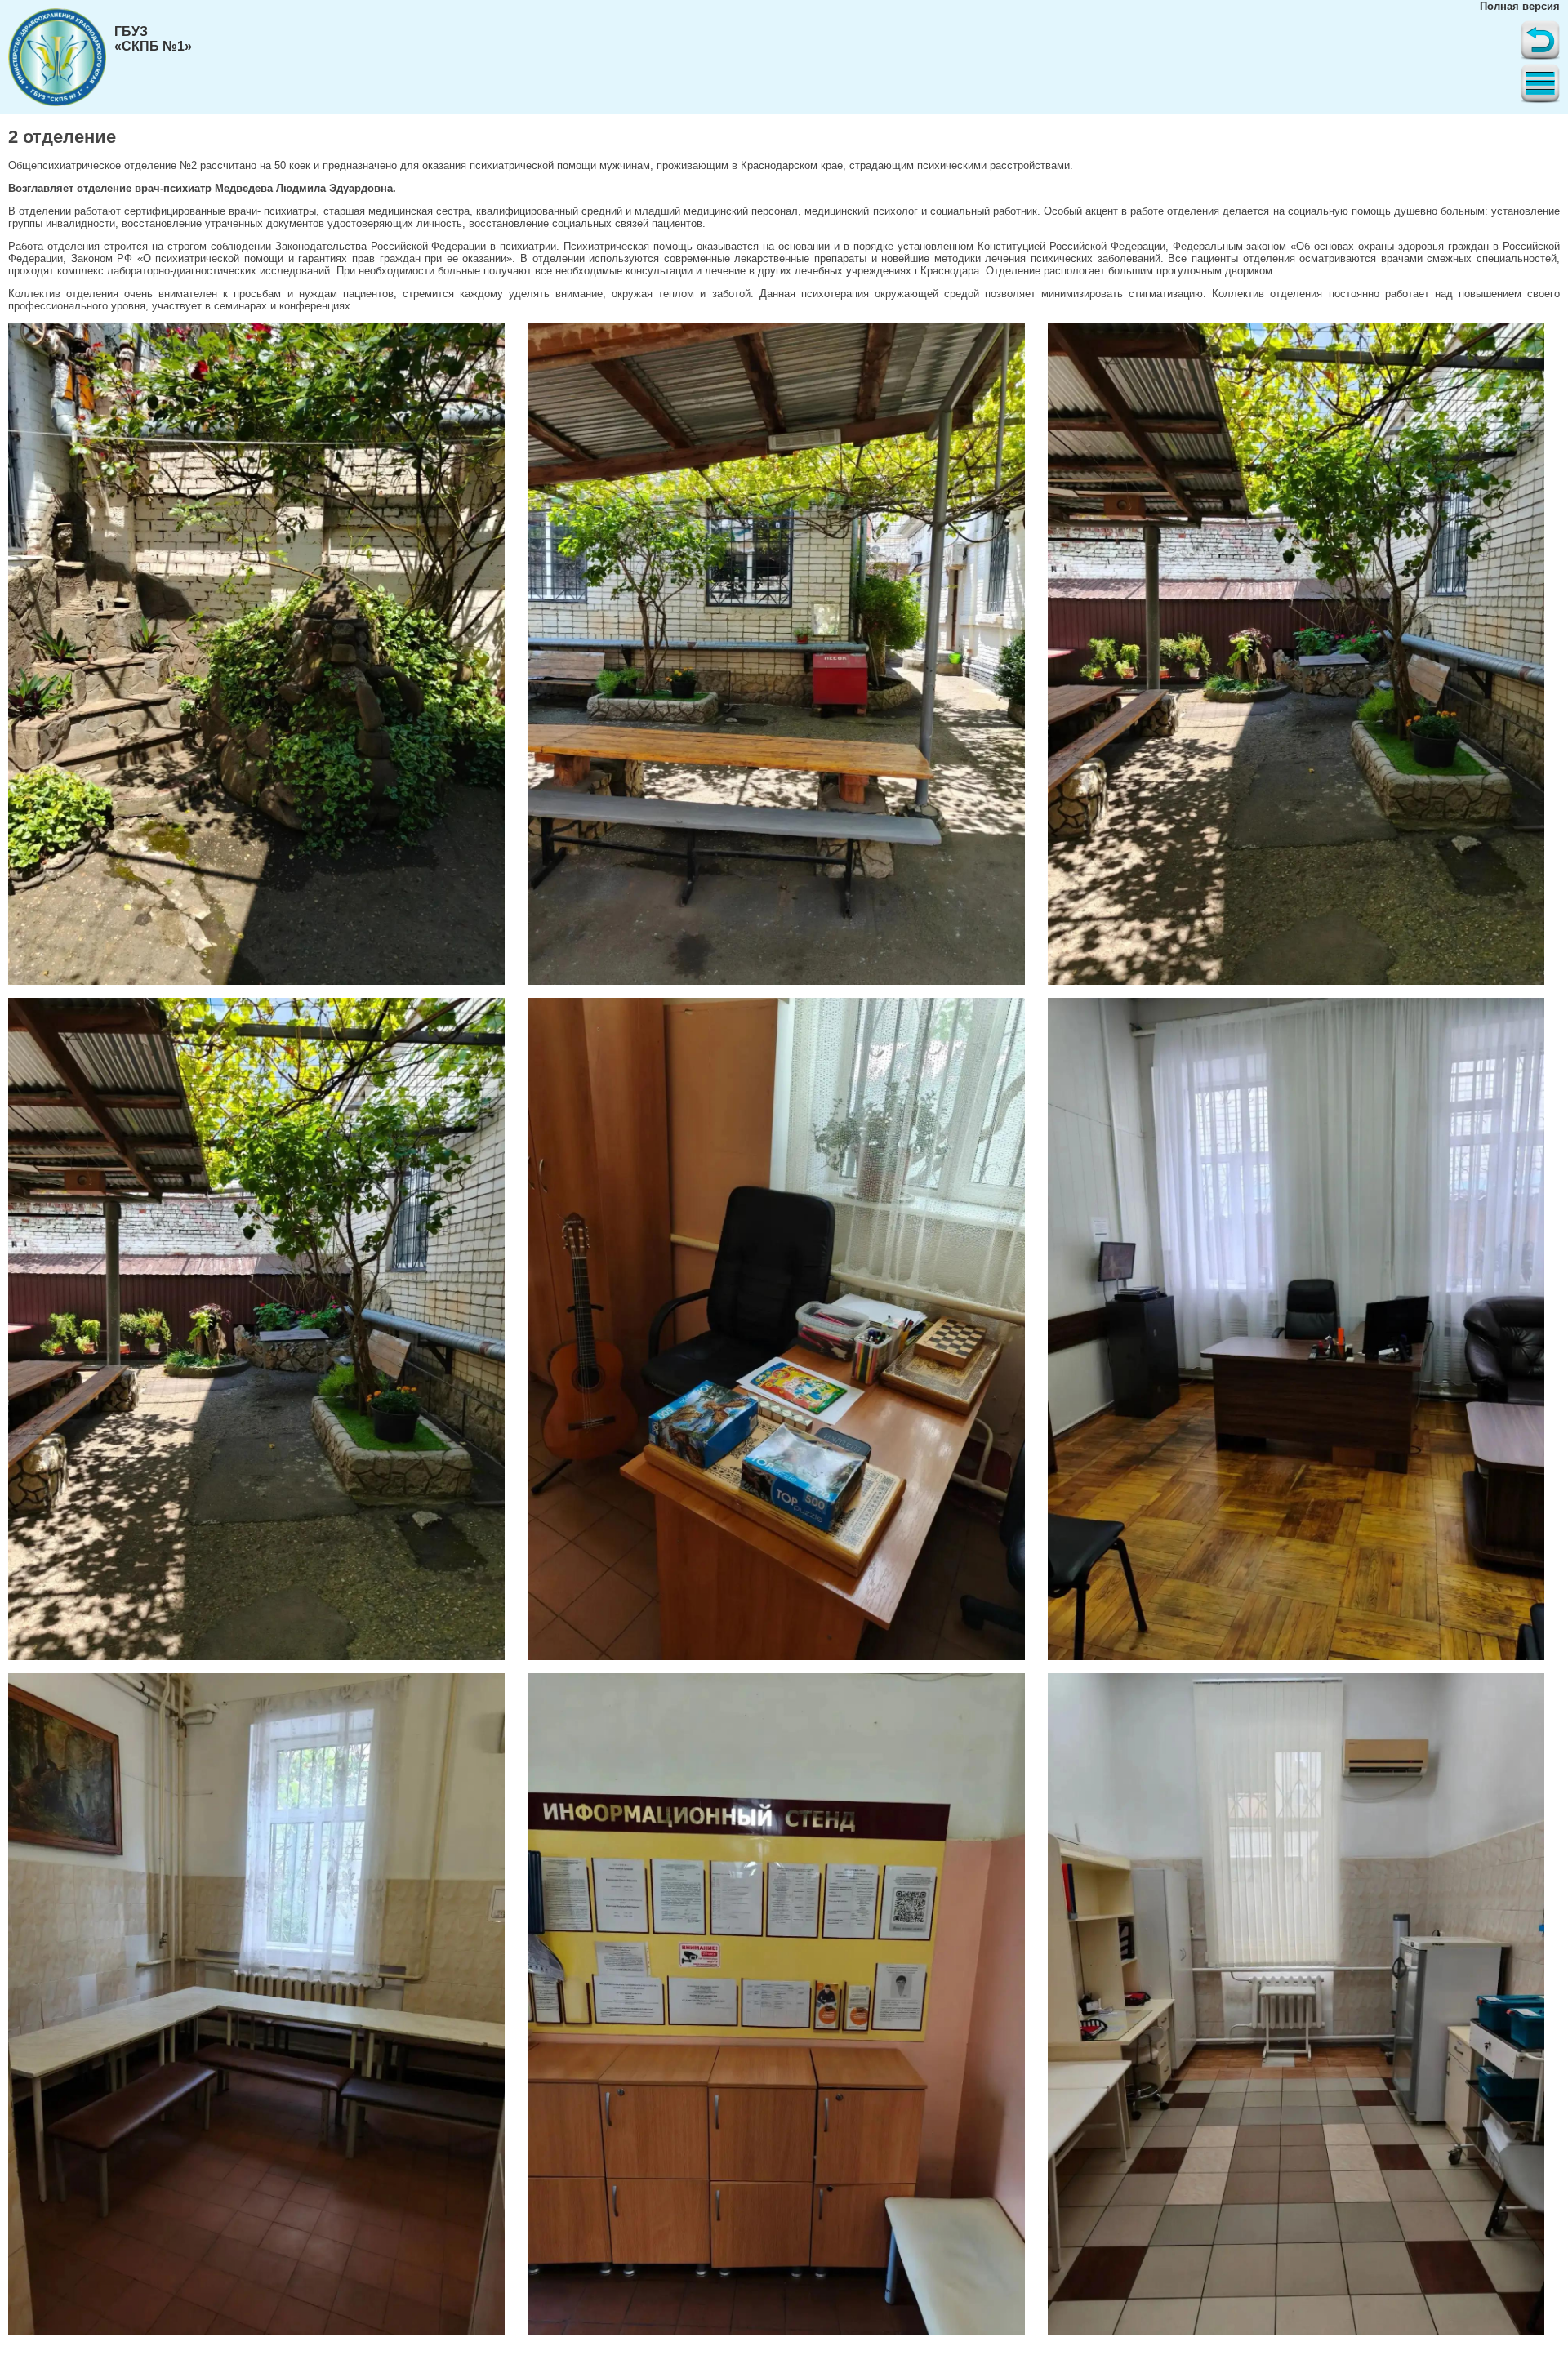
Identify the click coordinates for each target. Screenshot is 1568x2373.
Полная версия (1520, 6)
